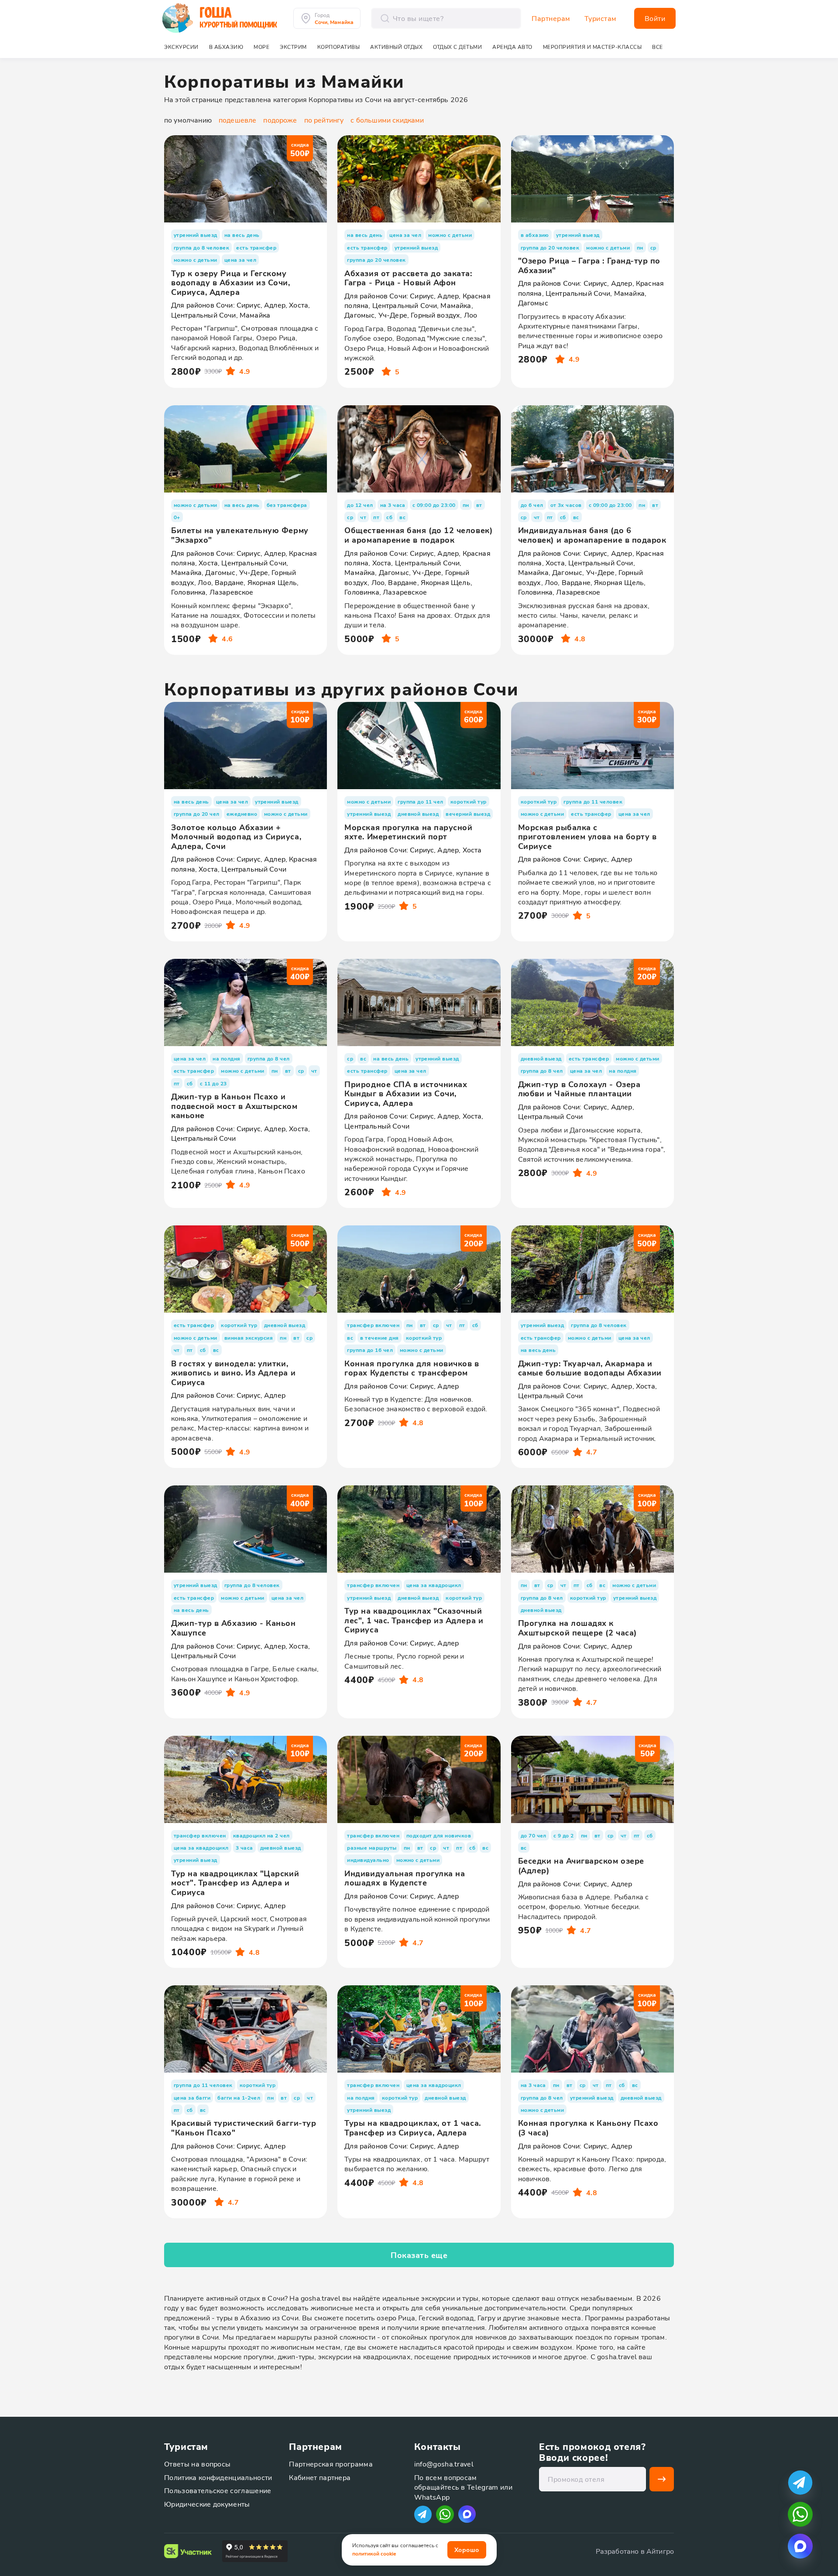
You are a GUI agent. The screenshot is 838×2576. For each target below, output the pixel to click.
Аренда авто (512, 47)
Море (261, 47)
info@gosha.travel (444, 2464)
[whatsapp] (800, 2514)
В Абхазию (226, 47)
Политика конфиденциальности (218, 2477)
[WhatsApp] (445, 2514)
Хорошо (467, 2550)
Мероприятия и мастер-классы (592, 47)
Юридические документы (207, 2504)
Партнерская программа (331, 2464)
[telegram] (800, 2482)
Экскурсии (181, 47)
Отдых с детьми (457, 47)
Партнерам (551, 18)
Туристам (601, 18)
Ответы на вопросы (197, 2464)
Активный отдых (396, 47)
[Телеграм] (423, 2514)
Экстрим (293, 47)
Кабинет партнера (320, 2477)
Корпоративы (339, 47)
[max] (467, 2514)
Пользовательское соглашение (218, 2490)
